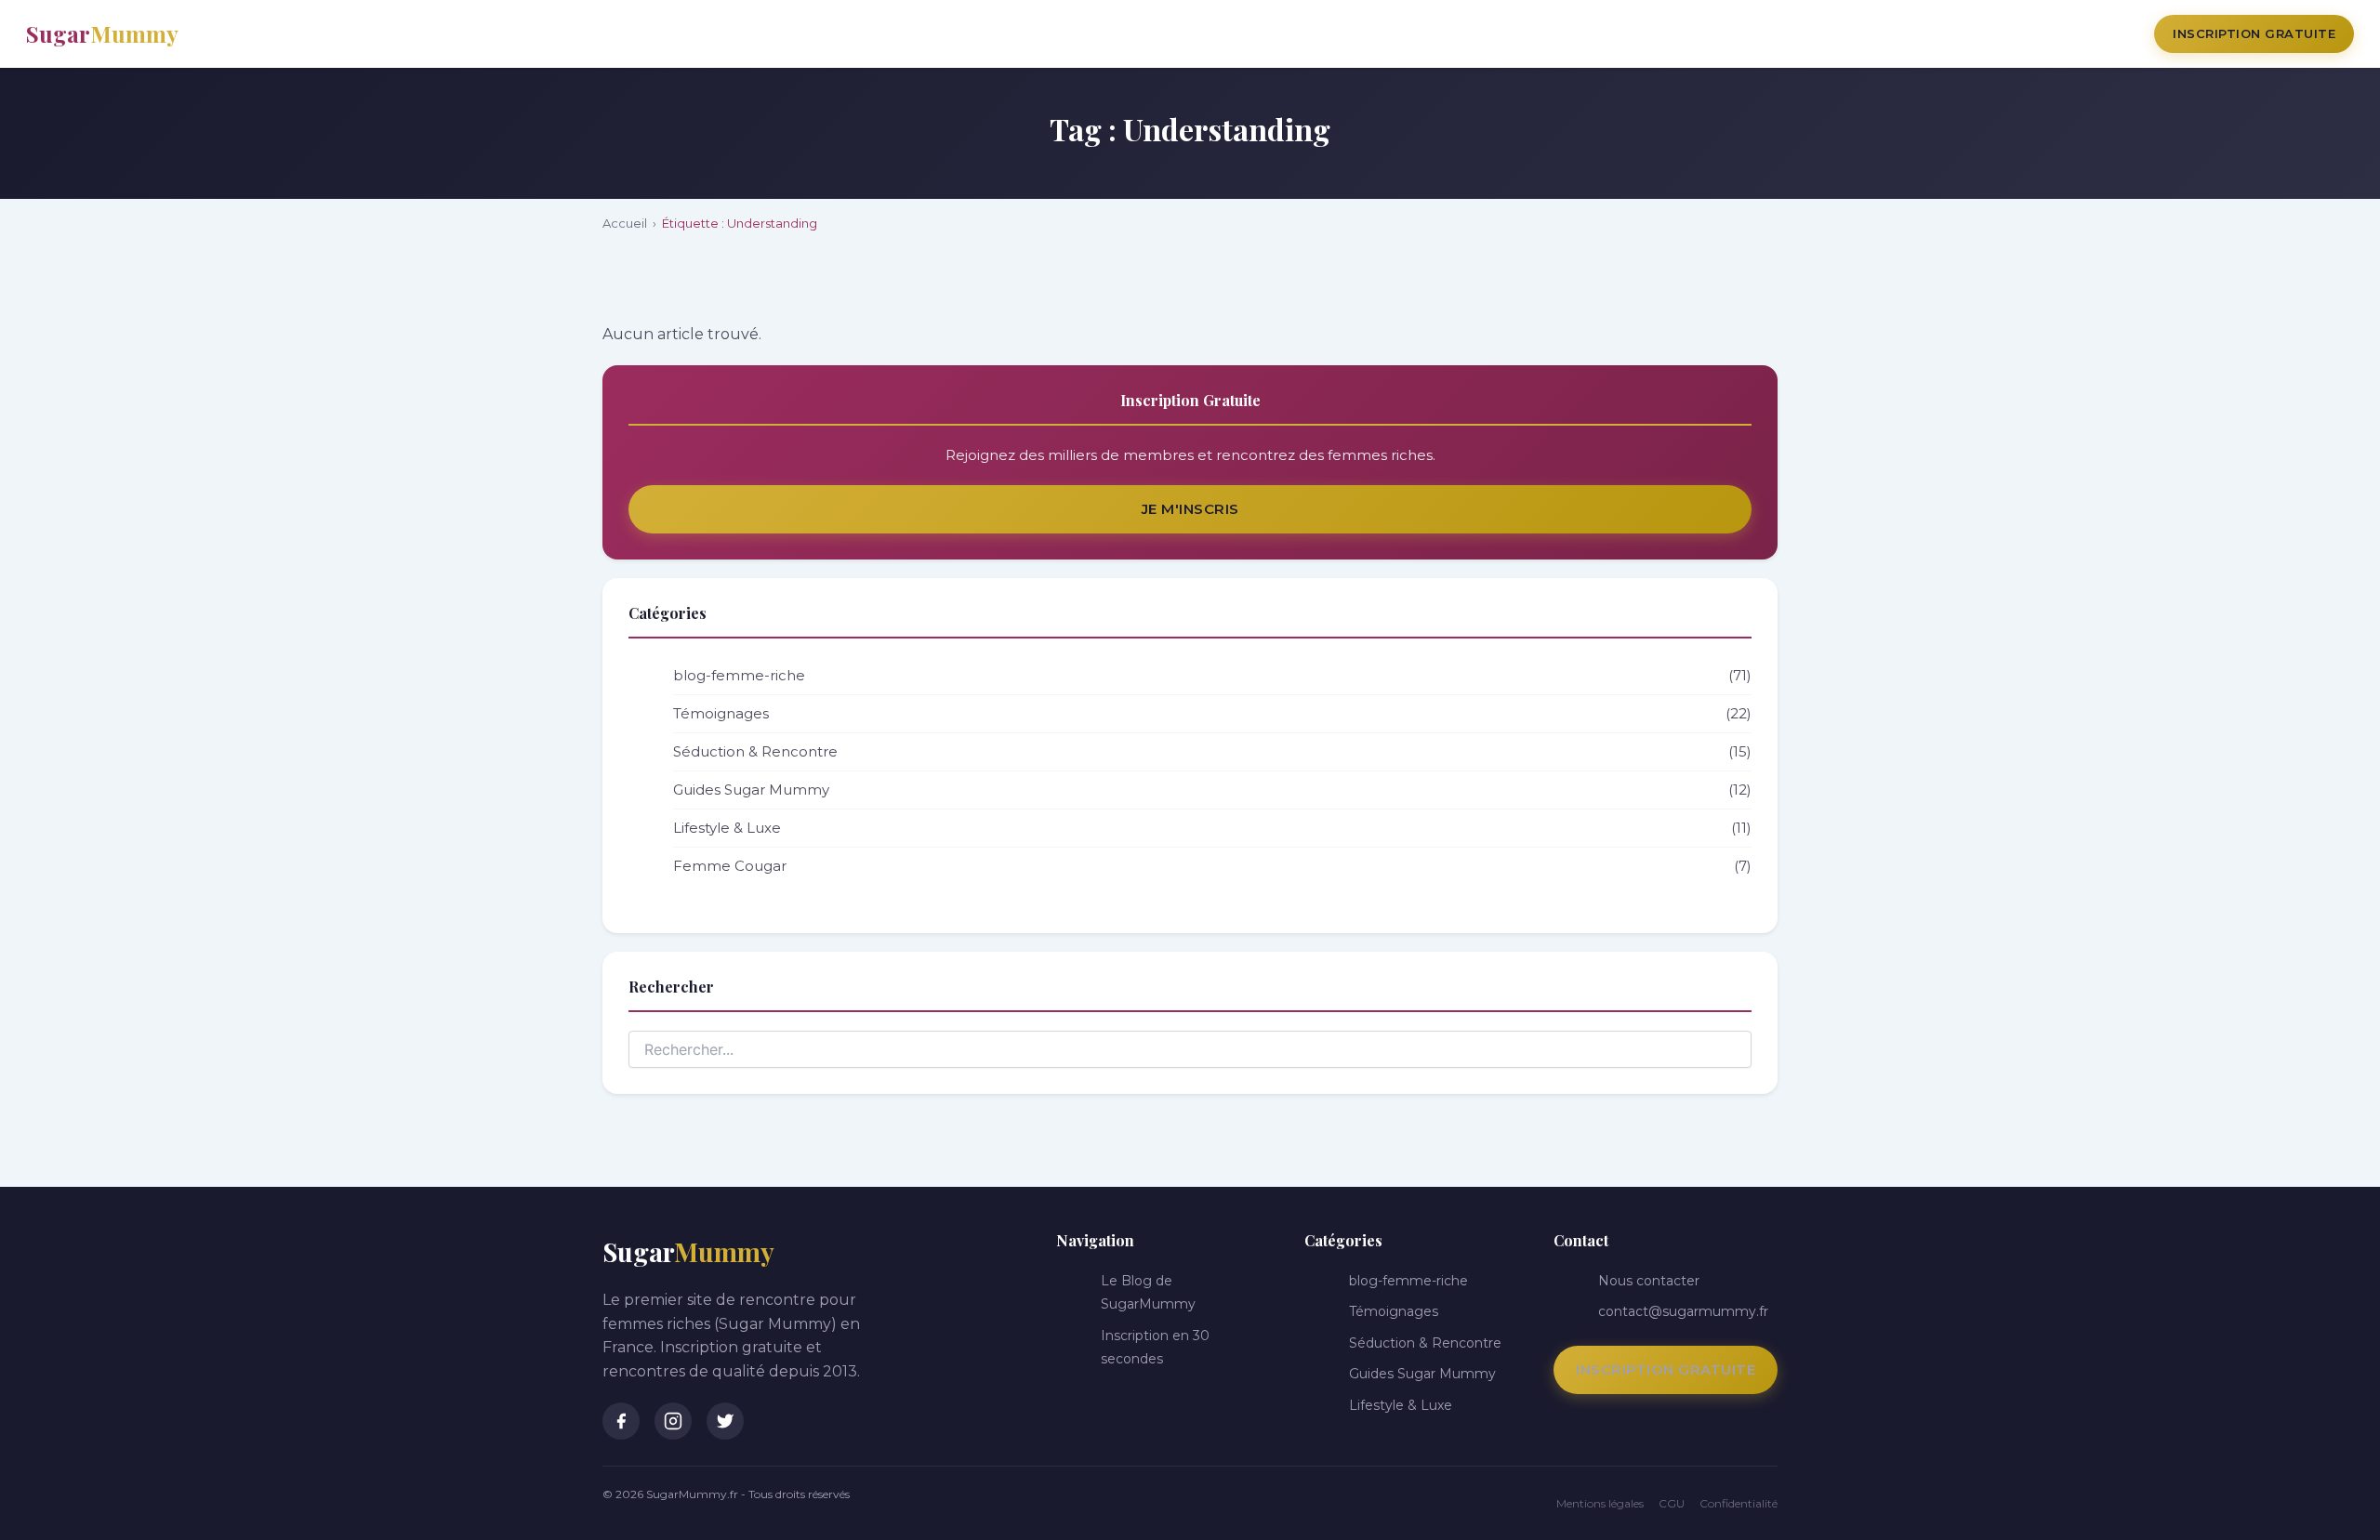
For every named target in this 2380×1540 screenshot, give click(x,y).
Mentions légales (1600, 1503)
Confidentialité (1739, 1503)
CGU (1672, 1503)
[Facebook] (621, 1421)
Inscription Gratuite (2254, 33)
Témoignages (1212, 713)
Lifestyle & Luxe (1212, 828)
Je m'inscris (1190, 509)
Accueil (625, 223)
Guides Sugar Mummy (1212, 790)
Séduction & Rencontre (1212, 751)
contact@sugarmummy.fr (1683, 1311)
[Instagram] (673, 1421)
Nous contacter (1649, 1281)
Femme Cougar (1212, 866)
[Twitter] (725, 1421)
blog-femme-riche (1212, 675)
